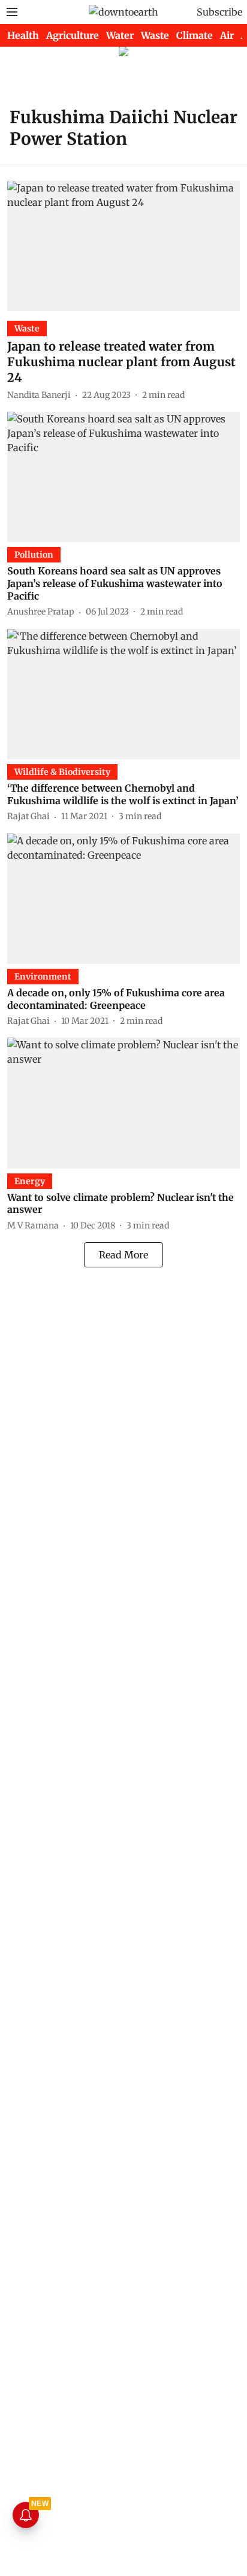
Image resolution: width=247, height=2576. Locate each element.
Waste (155, 35)
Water (120, 35)
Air (227, 35)
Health (23, 35)
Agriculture (73, 35)
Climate (195, 35)
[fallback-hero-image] (123, 246)
